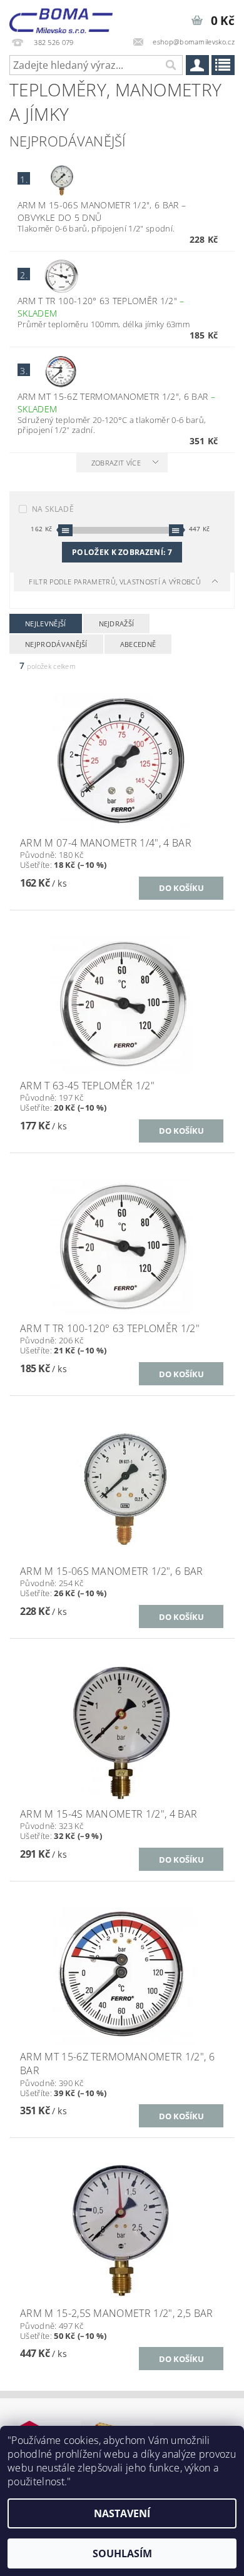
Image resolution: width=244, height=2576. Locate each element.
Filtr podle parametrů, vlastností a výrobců (116, 582)
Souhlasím (122, 2553)
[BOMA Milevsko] (61, 16)
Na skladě (53, 509)
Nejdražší (117, 624)
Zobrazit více (116, 463)
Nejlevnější (46, 624)
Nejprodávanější (56, 644)
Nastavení (122, 2513)
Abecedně (138, 644)
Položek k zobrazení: (122, 552)
